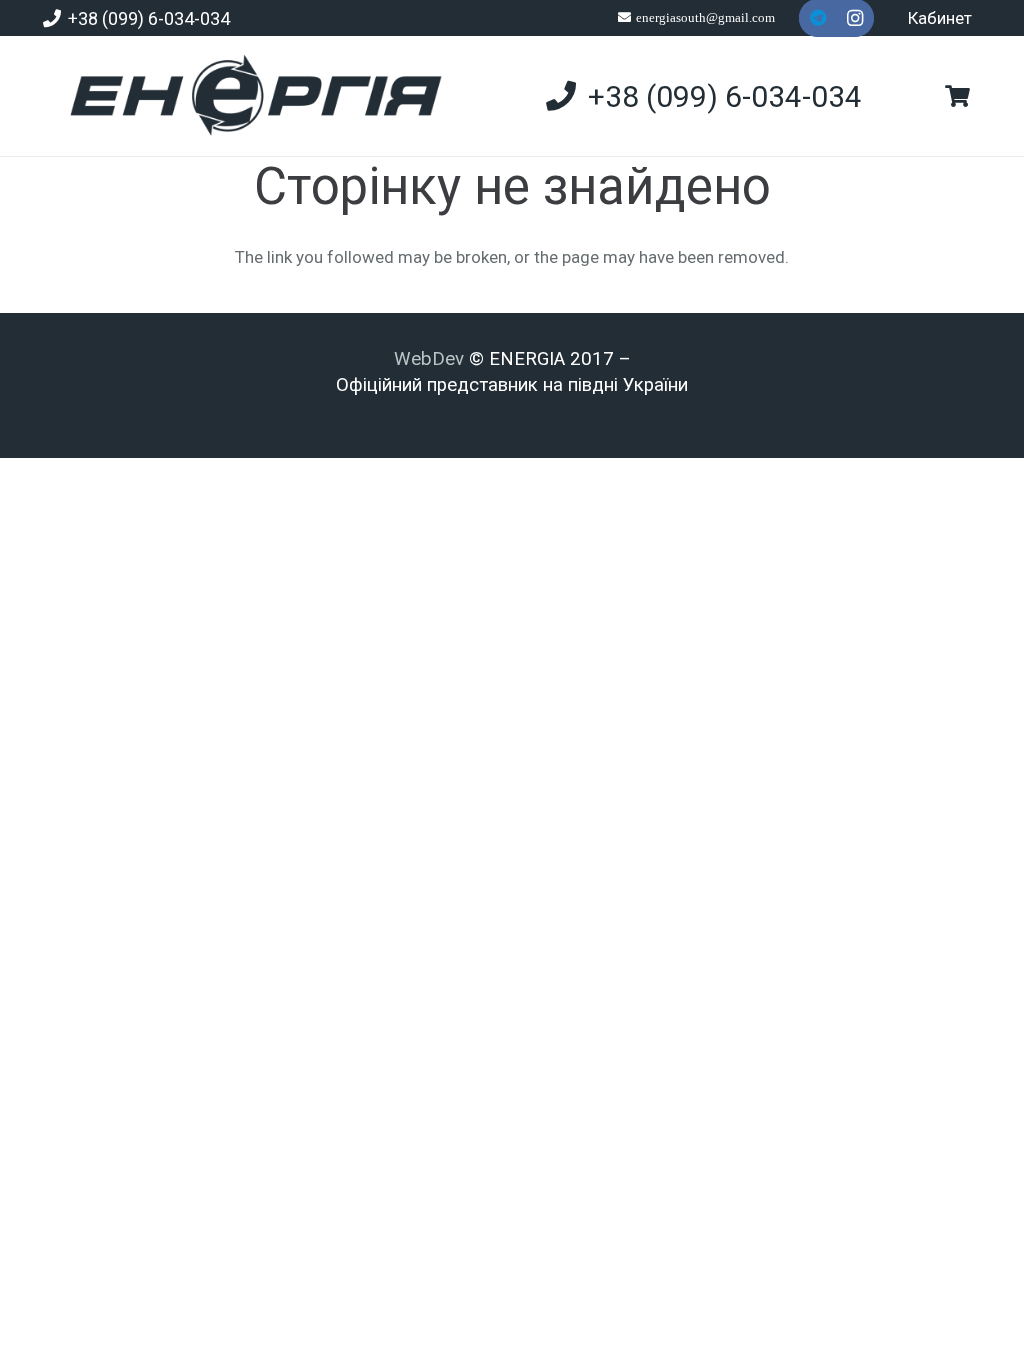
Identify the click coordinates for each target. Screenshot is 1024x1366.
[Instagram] (855, 18)
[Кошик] (957, 96)
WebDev (431, 359)
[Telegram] (818, 18)
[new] (247, 96)
